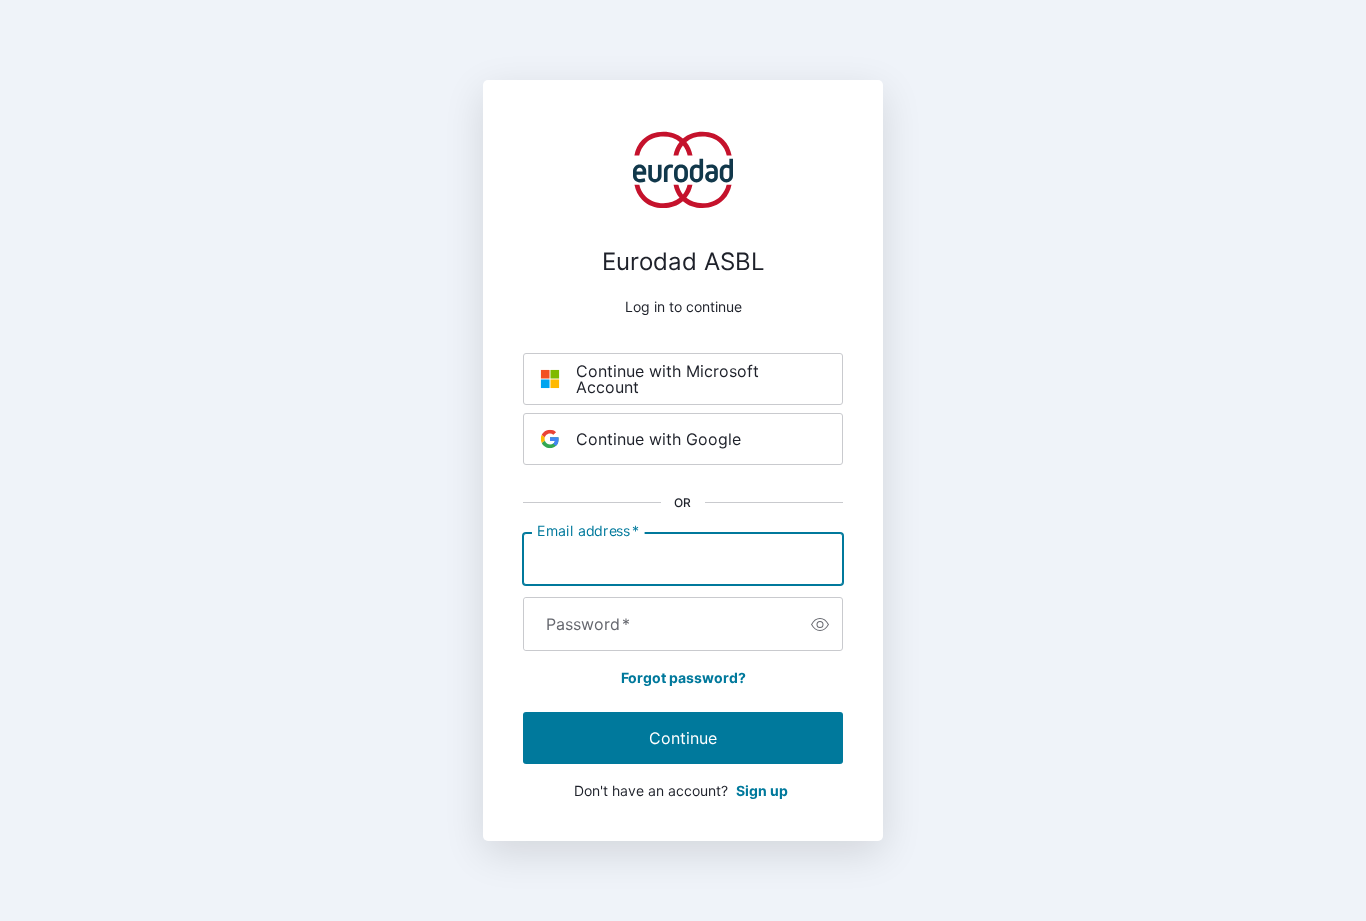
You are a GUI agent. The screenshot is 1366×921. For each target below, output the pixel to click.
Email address (588, 531)
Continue (683, 738)
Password (588, 624)
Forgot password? (683, 677)
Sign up (762, 790)
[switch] (820, 624)
